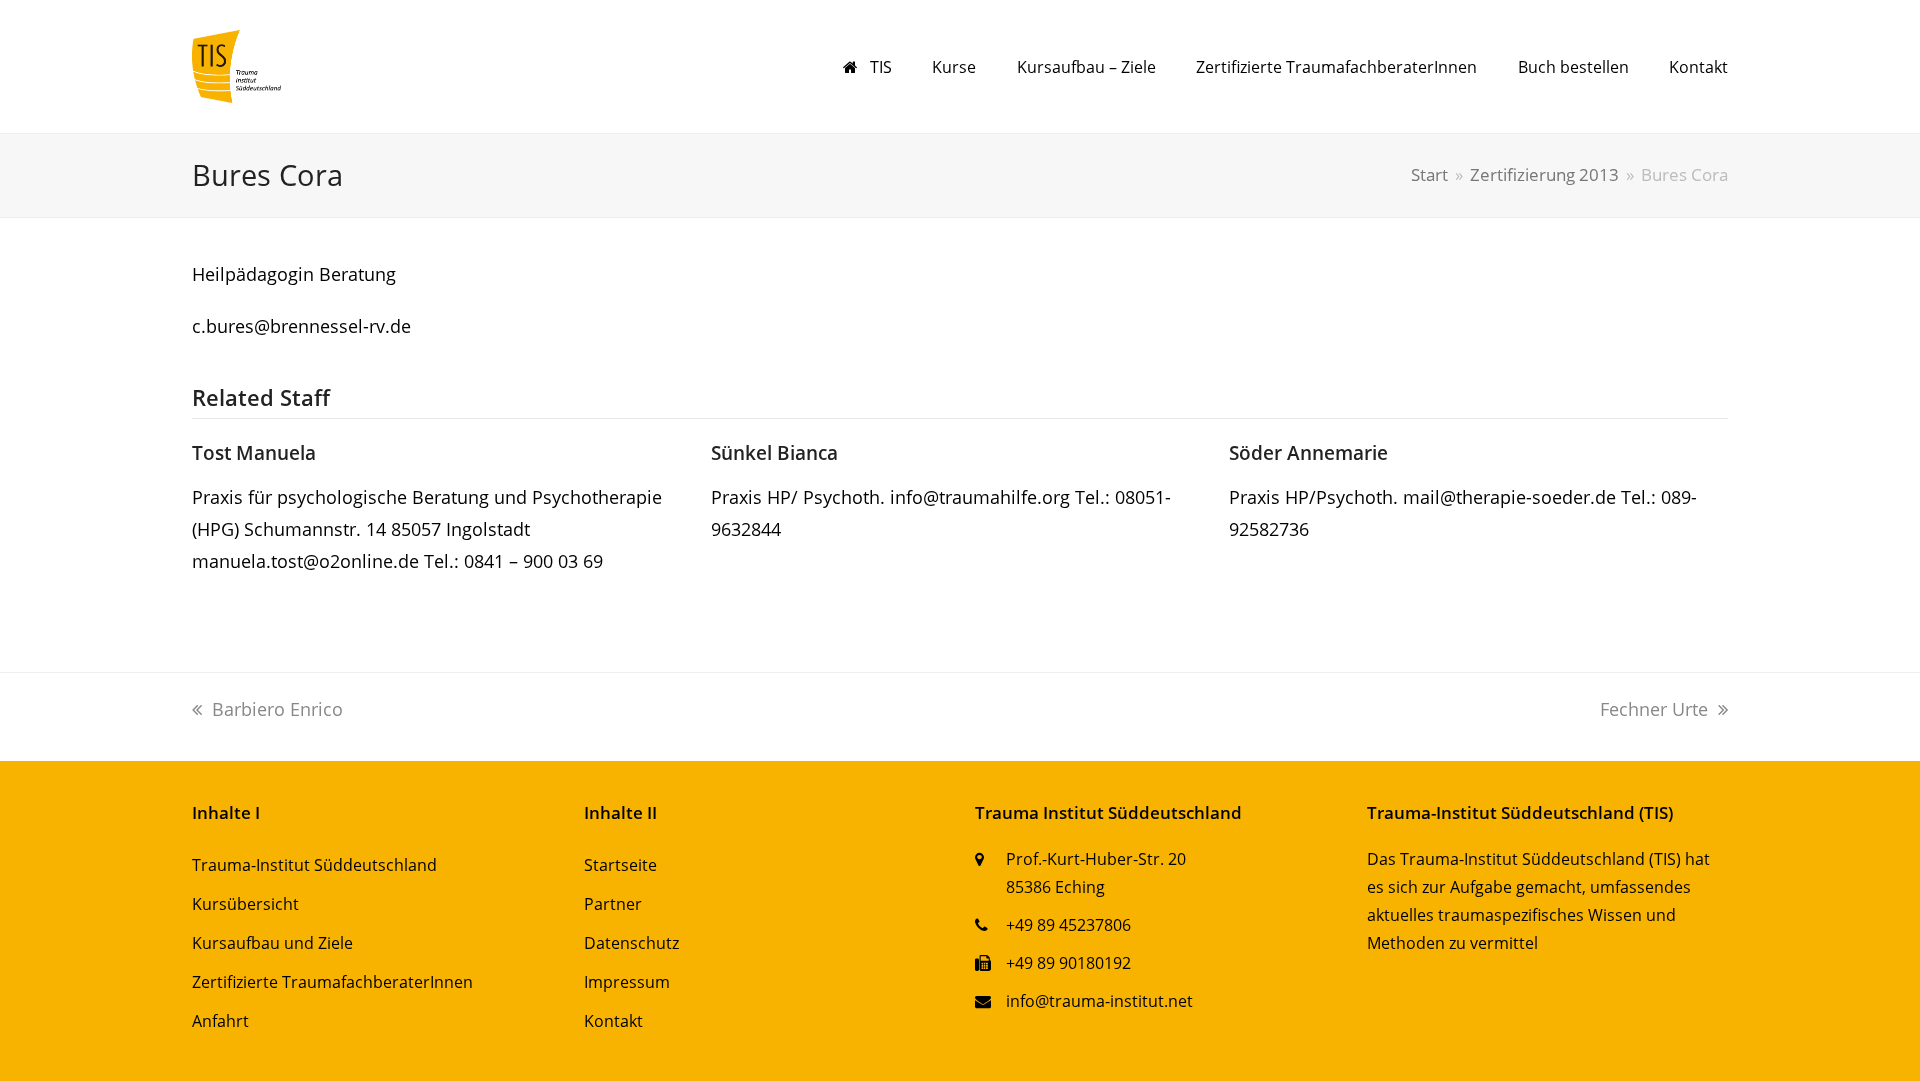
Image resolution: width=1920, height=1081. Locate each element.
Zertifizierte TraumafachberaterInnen (332, 982)
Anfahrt (220, 1021)
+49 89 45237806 (1068, 925)
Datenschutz (631, 943)
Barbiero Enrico (277, 709)
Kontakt (613, 1021)
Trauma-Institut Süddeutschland (314, 865)
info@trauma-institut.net (1099, 1001)
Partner (613, 904)
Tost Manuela (254, 452)
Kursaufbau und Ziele (272, 943)
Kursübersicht (245, 904)
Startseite (620, 865)
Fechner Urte (1654, 709)
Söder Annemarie (1308, 452)
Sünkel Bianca (774, 452)
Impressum (627, 982)
